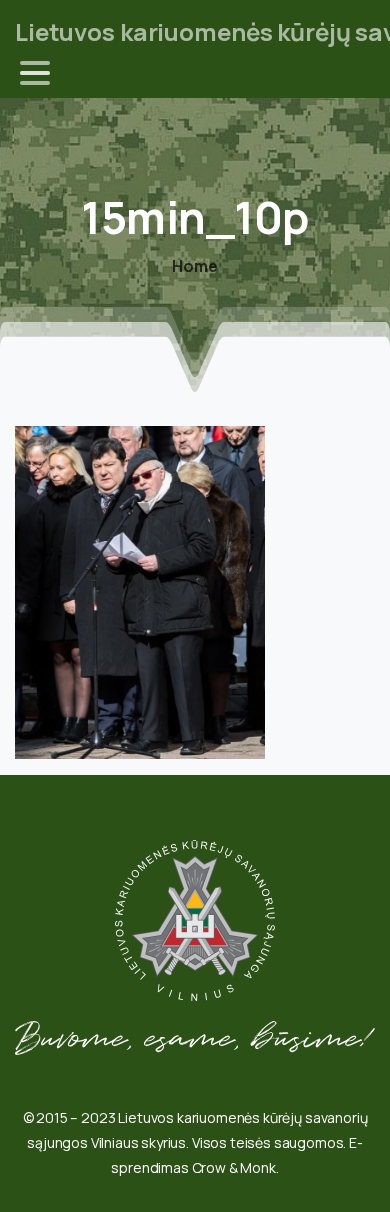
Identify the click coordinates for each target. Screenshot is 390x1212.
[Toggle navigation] (35, 73)
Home (194, 266)
